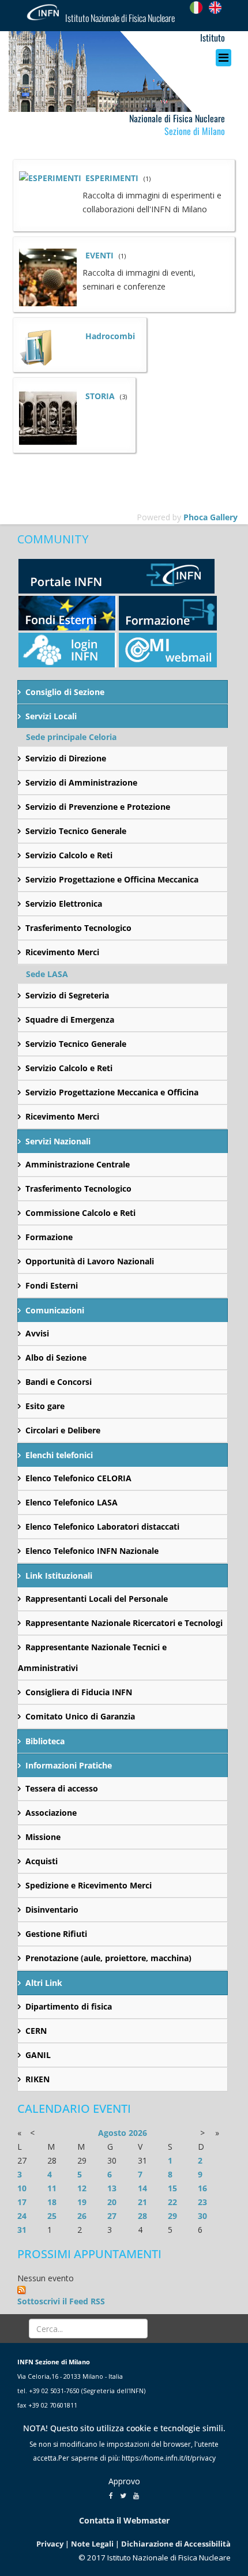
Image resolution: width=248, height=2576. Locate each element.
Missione (43, 1837)
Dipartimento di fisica (69, 2006)
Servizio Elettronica (64, 904)
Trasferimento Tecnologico (78, 928)
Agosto (112, 2133)
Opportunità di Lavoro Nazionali (90, 1261)
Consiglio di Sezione (65, 692)
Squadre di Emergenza (70, 1019)
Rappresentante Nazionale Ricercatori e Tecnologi (124, 1623)
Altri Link (44, 1983)
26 (82, 2216)
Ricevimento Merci (62, 952)
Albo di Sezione (56, 1358)
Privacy (50, 2544)
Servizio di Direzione (66, 758)
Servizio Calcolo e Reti (69, 855)
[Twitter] (123, 2495)
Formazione (49, 1237)
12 (82, 2188)
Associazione (51, 1813)
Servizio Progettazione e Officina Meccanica (112, 879)
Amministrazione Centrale (78, 1164)
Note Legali (92, 2544)
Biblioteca (45, 1741)
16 (202, 2188)
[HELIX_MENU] (226, 58)
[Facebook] (111, 2495)
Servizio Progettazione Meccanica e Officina (112, 1092)
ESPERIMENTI (112, 178)
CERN (36, 2031)
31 (22, 2230)
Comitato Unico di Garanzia (80, 1716)
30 (202, 2216)
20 (112, 2202)
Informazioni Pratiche (69, 1765)
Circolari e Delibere (63, 1430)
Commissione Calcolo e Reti (80, 1213)
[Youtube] (136, 2495)
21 (142, 2202)
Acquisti (42, 1861)
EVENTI (99, 255)
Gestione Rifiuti (56, 1934)
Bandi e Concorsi (59, 1382)
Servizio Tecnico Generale (76, 831)
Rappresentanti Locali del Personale (97, 1599)
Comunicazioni (55, 1310)
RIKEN (37, 2079)
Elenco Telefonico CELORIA (78, 1478)
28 (142, 2216)
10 (22, 2188)
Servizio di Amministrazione (81, 782)
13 (112, 2188)
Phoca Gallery (211, 517)
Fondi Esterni (52, 1285)
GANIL (38, 2055)
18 (52, 2202)
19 (82, 2202)
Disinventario (52, 1910)
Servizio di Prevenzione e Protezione (98, 807)
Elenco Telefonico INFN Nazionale (92, 1551)
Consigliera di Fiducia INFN (79, 1692)
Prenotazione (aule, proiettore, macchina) (108, 1958)
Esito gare (45, 1406)
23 (202, 2202)
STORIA (100, 396)
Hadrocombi (110, 336)
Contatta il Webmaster (124, 2520)
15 (172, 2188)
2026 (138, 2133)
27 (112, 2216)
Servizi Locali (51, 716)
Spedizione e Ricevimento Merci (89, 1885)
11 (52, 2188)
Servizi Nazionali (58, 1141)
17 (22, 2202)
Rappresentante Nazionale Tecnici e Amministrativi (92, 1657)
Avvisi (37, 1333)
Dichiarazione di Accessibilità (176, 2544)
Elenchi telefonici (59, 1455)
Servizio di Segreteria (67, 995)
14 (142, 2188)
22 (172, 2202)
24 (22, 2216)
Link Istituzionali (59, 1576)
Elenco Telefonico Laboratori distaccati (102, 1527)
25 (52, 2216)
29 (172, 2216)
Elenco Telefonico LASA (72, 1502)
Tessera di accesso (62, 1788)
